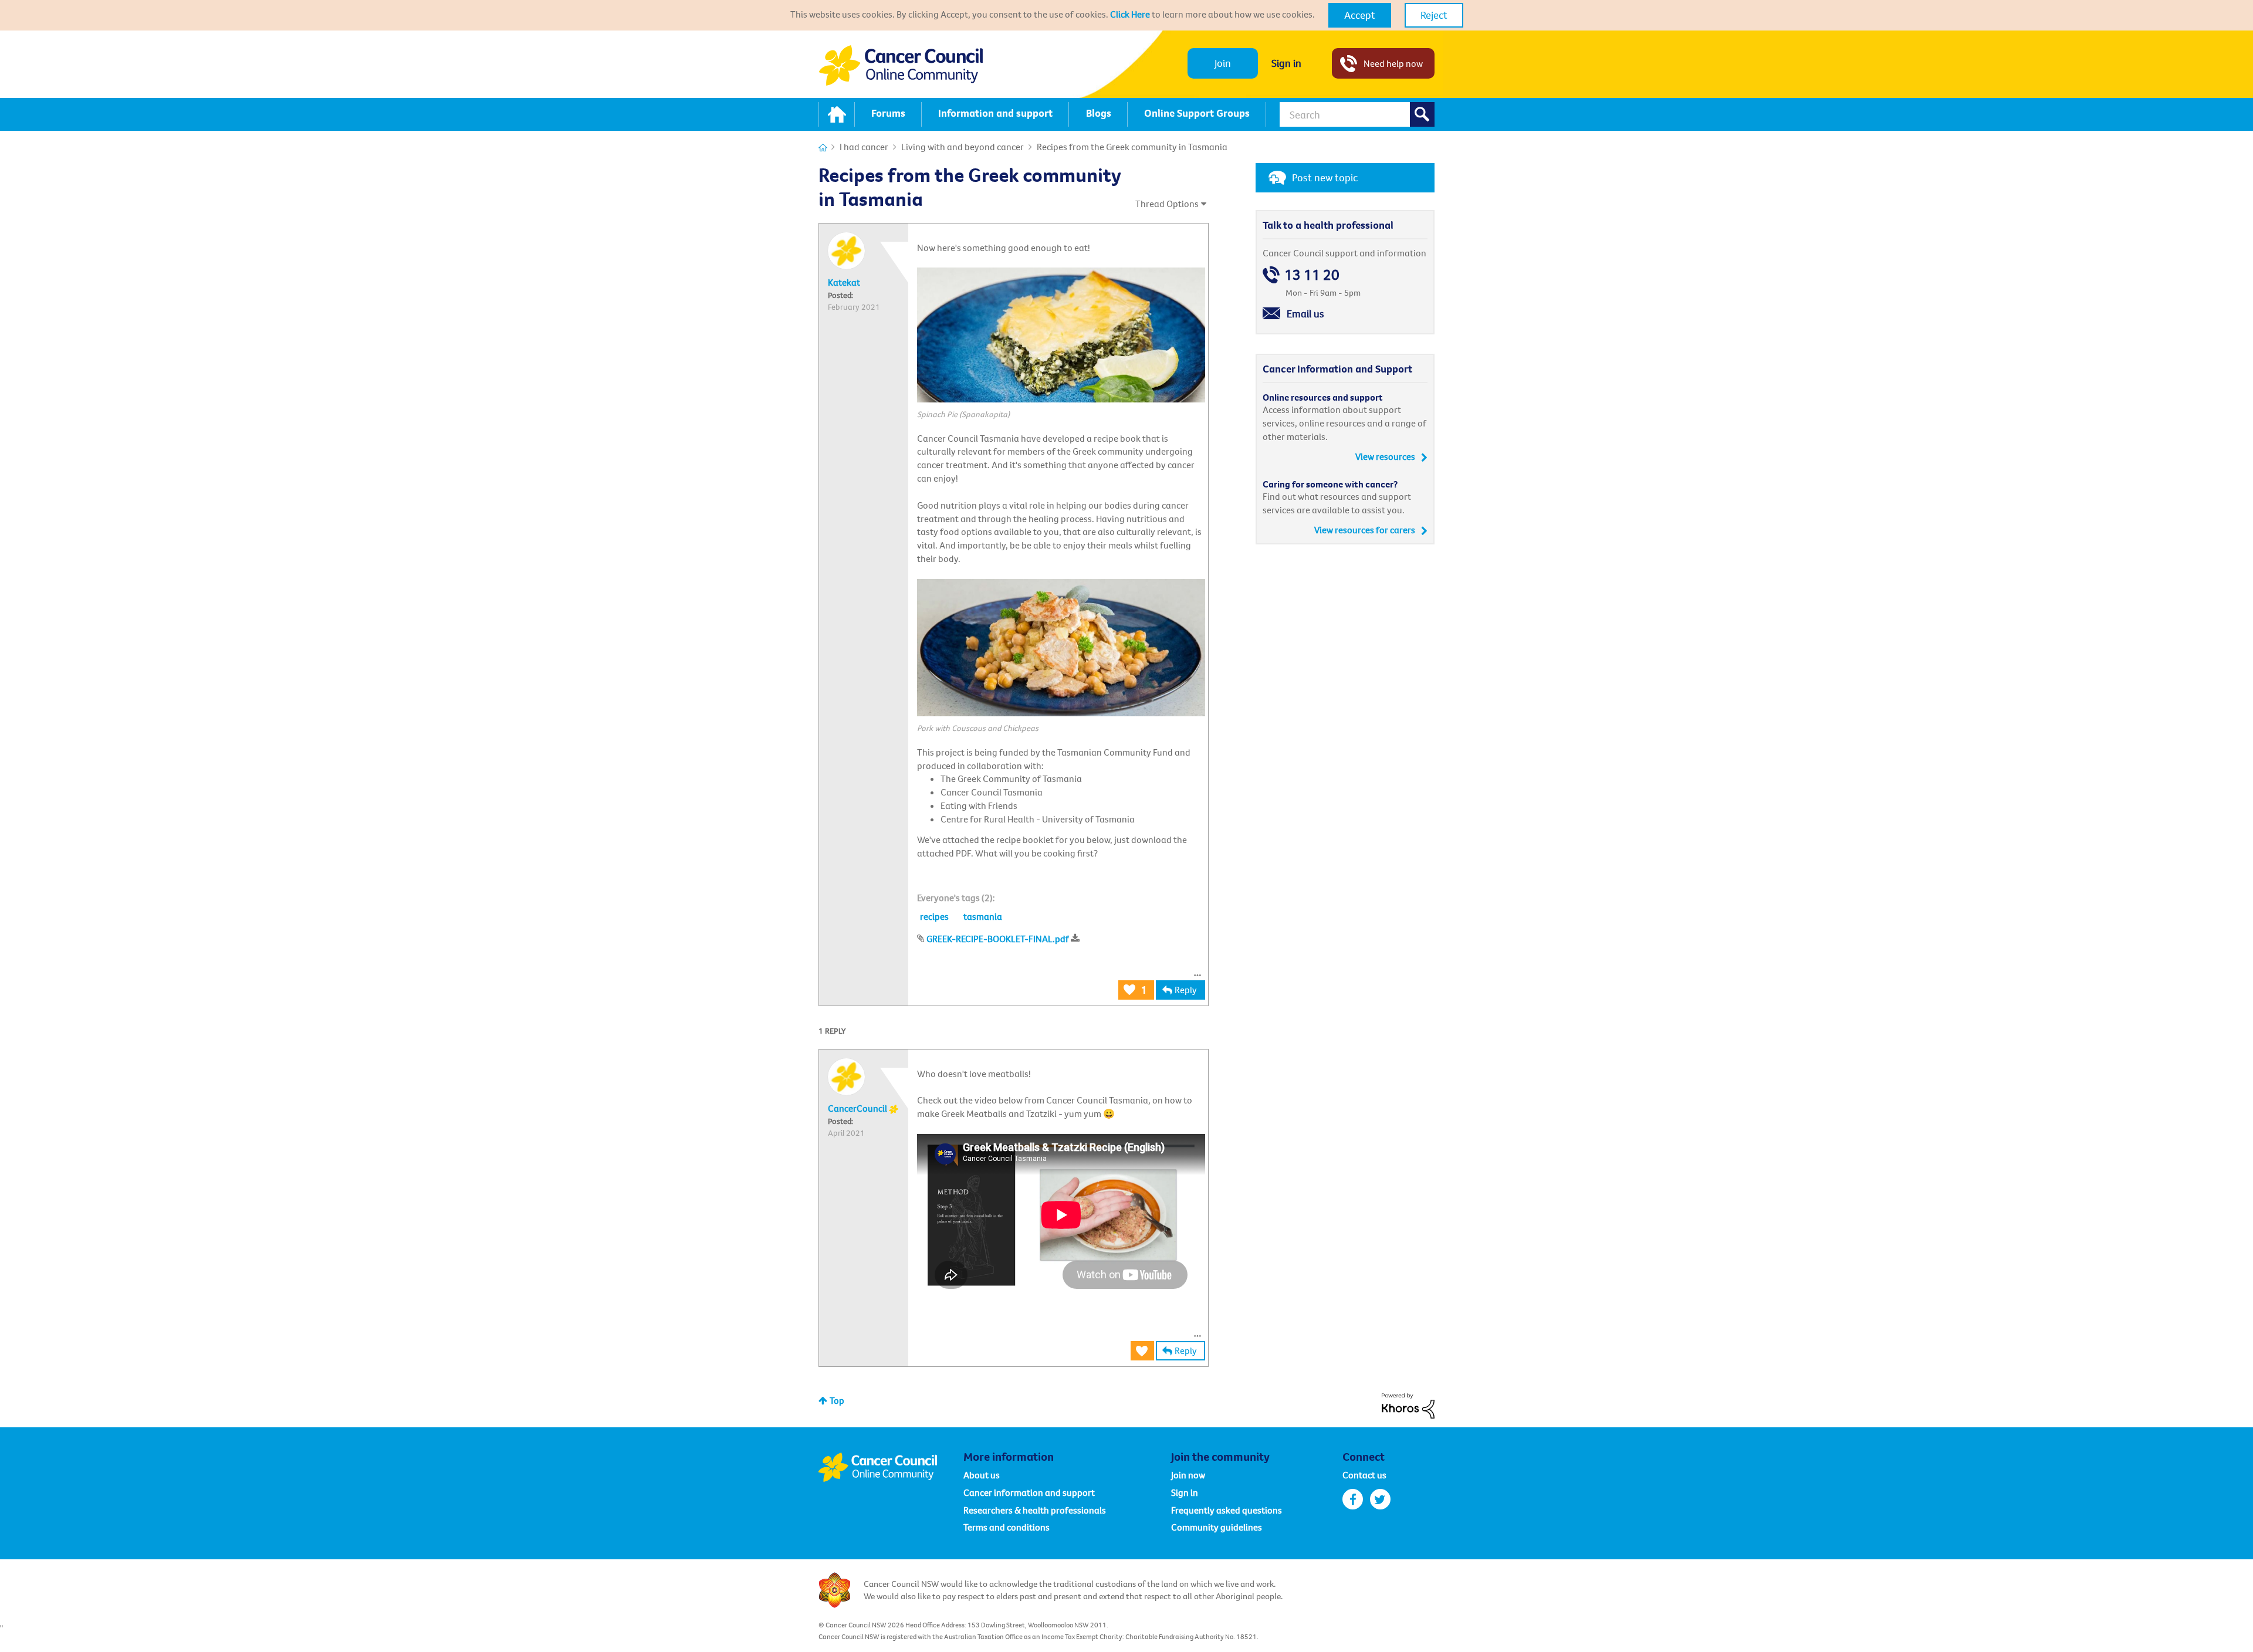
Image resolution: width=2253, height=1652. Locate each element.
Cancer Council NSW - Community (901, 65)
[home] (837, 114)
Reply (1186, 990)
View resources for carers (1365, 530)
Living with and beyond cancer (963, 147)
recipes (934, 916)
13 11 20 (1312, 275)
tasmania (983, 916)
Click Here (1130, 14)
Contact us (1364, 1475)
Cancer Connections (823, 148)
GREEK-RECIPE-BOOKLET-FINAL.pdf (998, 939)
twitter (1380, 1499)
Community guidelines (1217, 1527)
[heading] (956, 898)
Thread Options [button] (1167, 204)
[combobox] (1357, 114)
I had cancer (864, 147)
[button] (1360, 15)
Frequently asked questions (1227, 1510)
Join (1223, 63)
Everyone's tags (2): (956, 898)
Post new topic (1325, 177)
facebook (1353, 1499)
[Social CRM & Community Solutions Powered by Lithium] (1408, 1404)
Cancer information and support (1029, 1492)
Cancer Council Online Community (891, 1467)
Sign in (1286, 63)
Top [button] (837, 1400)
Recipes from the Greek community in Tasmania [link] (1132, 147)
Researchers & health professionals (1035, 1510)
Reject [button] (1434, 15)
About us (982, 1475)
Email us (1305, 314)
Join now (1188, 1475)
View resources (1385, 456)
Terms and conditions (1007, 1527)
